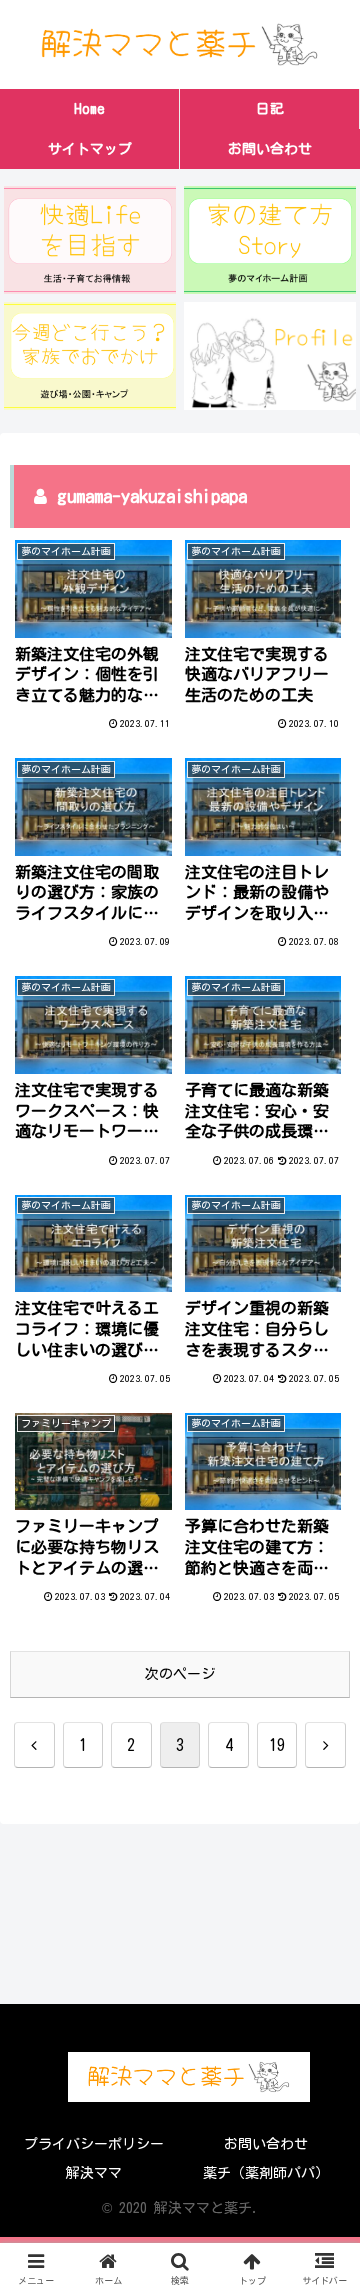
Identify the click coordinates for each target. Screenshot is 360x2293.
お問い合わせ (266, 2144)
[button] (321, 2180)
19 (277, 1745)
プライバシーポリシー (94, 2144)
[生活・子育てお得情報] (90, 240)
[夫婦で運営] (270, 356)
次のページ (180, 1674)
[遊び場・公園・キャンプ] (90, 356)
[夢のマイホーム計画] (270, 240)
